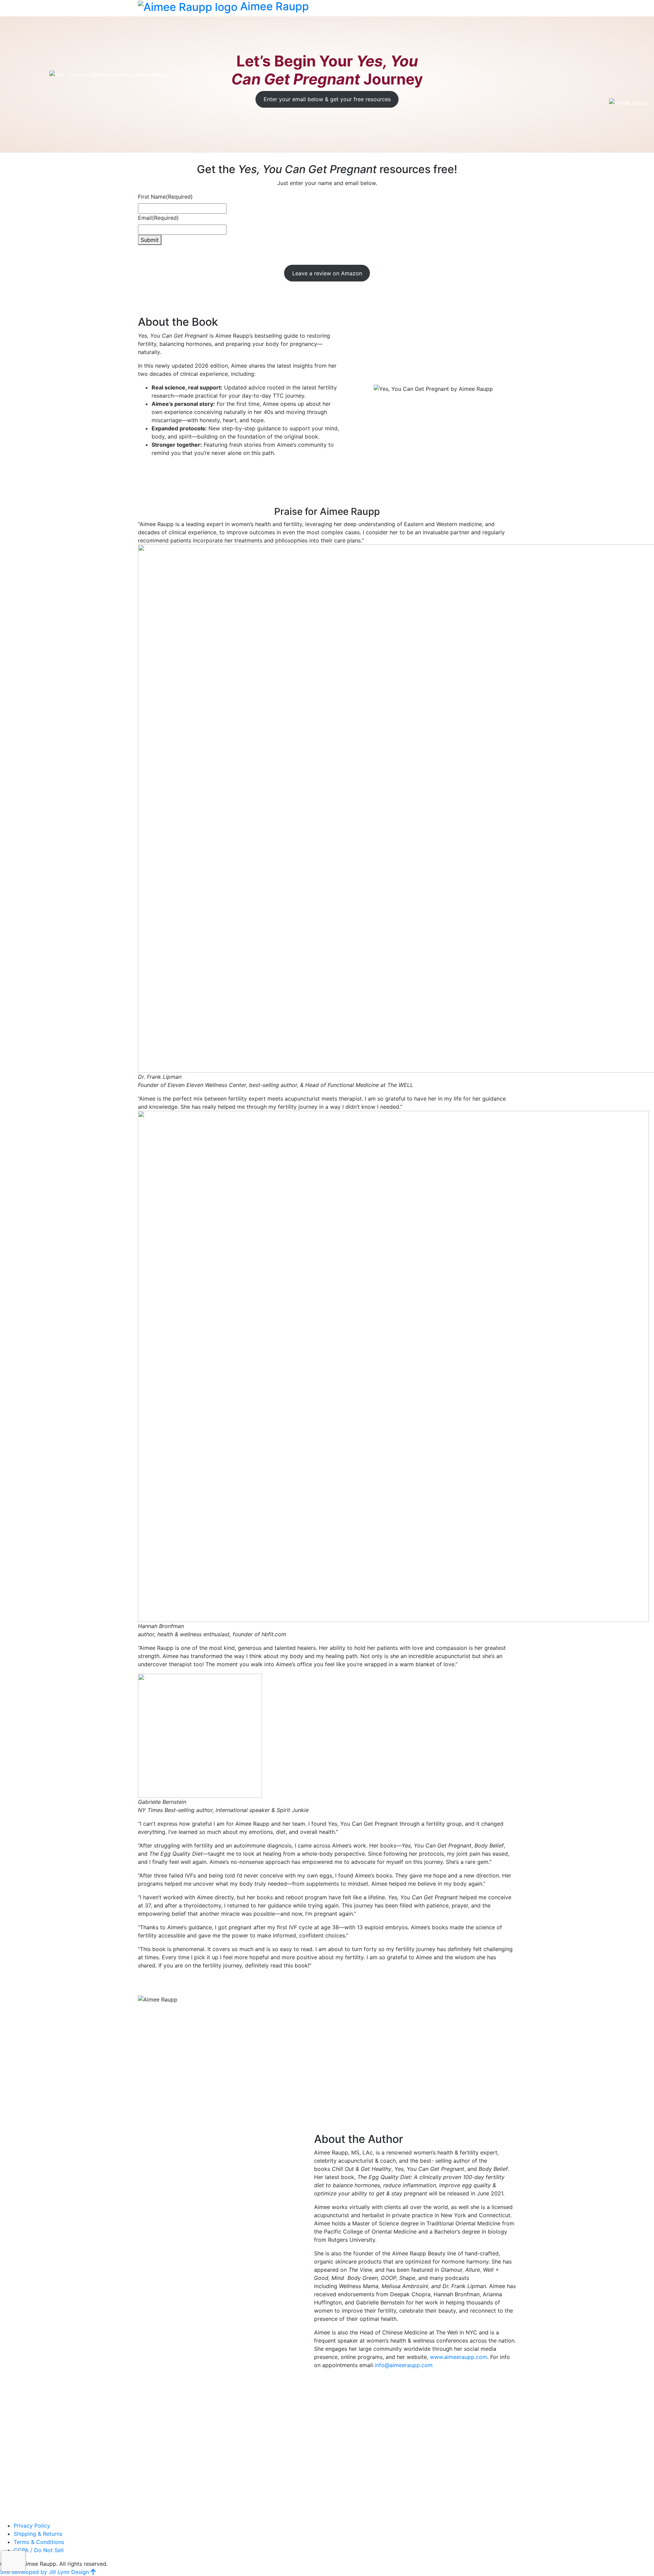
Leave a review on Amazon (327, 273)
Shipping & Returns (38, 2534)
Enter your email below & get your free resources (327, 99)
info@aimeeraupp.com (404, 2365)
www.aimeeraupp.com (458, 2357)
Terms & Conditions (39, 2542)
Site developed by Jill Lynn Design (44, 2572)
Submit (150, 240)
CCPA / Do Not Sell (39, 2550)
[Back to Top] (93, 2572)
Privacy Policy (32, 2526)
